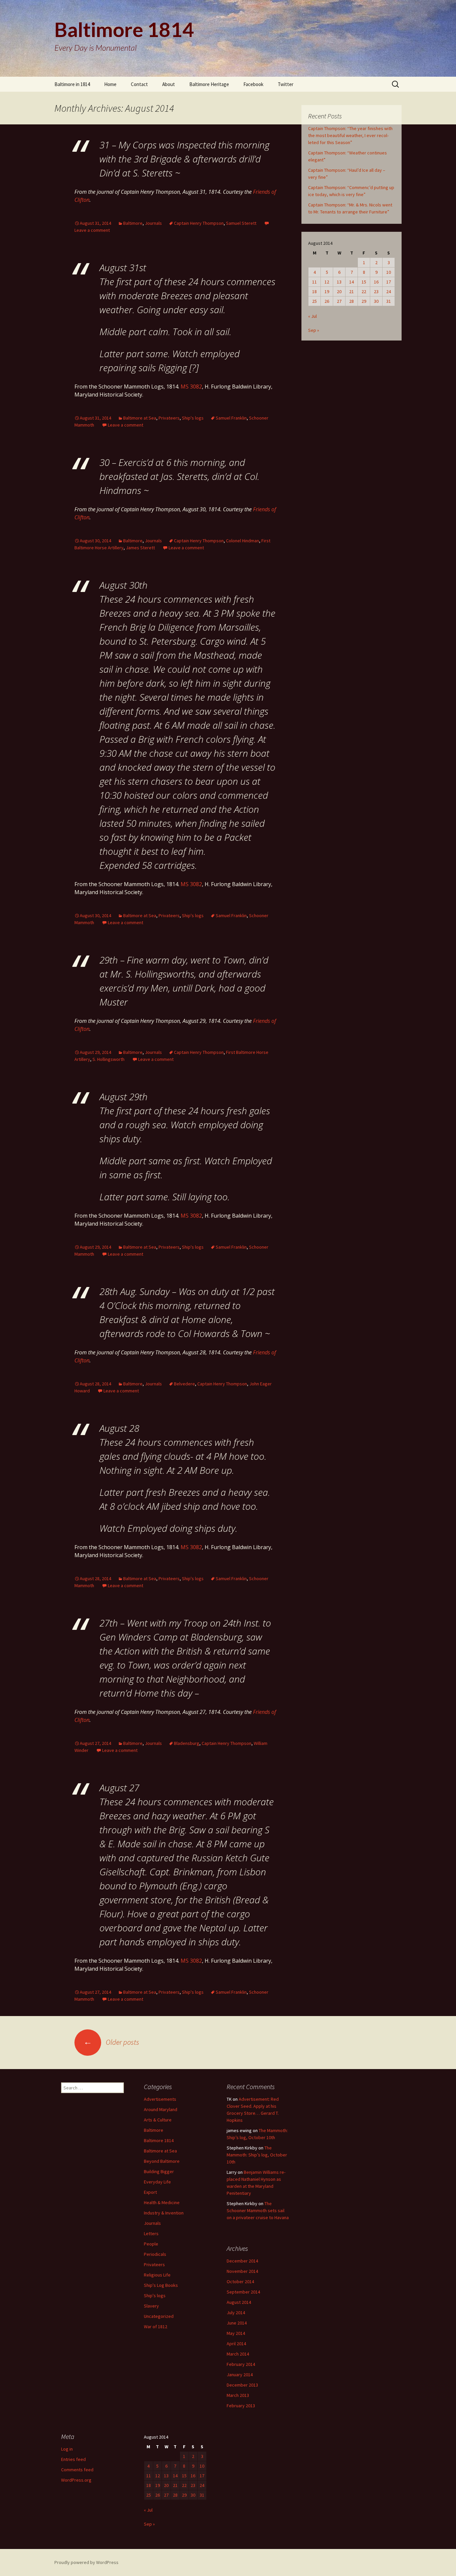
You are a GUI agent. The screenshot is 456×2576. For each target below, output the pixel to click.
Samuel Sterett (241, 223)
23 (376, 291)
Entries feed (73, 2459)
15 (364, 282)
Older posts (111, 2042)
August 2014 (239, 2302)
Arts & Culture (158, 2120)
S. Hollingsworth (108, 1059)
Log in (67, 2449)
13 (339, 282)
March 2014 (238, 2354)
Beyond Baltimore (162, 2161)
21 (352, 291)
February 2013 (241, 2406)
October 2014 (240, 2282)
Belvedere (184, 1384)
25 (314, 301)
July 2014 (236, 2313)
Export (150, 2192)
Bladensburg (187, 1743)
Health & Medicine (162, 2202)
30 (376, 301)
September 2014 (243, 2292)
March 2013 (238, 2395)
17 (389, 282)
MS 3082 (191, 387)
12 (327, 282)
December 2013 (242, 2385)
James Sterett (140, 548)
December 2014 (242, 2261)
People (151, 2244)
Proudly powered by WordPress (86, 2562)
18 (314, 291)
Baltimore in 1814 (72, 84)
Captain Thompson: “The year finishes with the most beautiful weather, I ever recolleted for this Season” (350, 135)
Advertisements (160, 2099)
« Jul (312, 316)
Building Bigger (159, 2171)
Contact (139, 84)
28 (352, 301)
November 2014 (242, 2271)
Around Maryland (161, 2109)
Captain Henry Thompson (199, 223)
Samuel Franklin (231, 418)
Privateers (169, 418)
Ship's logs (193, 418)
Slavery (151, 2306)
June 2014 (237, 2323)
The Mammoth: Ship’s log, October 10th (257, 2155)
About (169, 84)
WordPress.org (76, 2480)
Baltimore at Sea (140, 418)
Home (110, 84)
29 (364, 301)
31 (389, 301)
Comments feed (77, 2470)
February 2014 (241, 2364)
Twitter (286, 84)
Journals (153, 223)
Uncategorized (159, 2316)
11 (314, 282)
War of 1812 (156, 2327)
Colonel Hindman (243, 541)
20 (339, 291)
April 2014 (236, 2344)
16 (376, 282)
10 (389, 272)
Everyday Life (157, 2182)
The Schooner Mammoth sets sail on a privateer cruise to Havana (258, 2210)
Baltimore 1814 (159, 2140)
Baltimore (133, 223)
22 (364, 291)
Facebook (253, 84)
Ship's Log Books (161, 2285)
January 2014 (240, 2375)
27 (339, 301)
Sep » (314, 330)
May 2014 (236, 2333)
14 (352, 282)
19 (327, 291)
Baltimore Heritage (209, 84)
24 (389, 291)
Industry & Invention (164, 2213)
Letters (151, 2233)
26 (327, 301)
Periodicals (155, 2254)
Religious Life (157, 2275)
